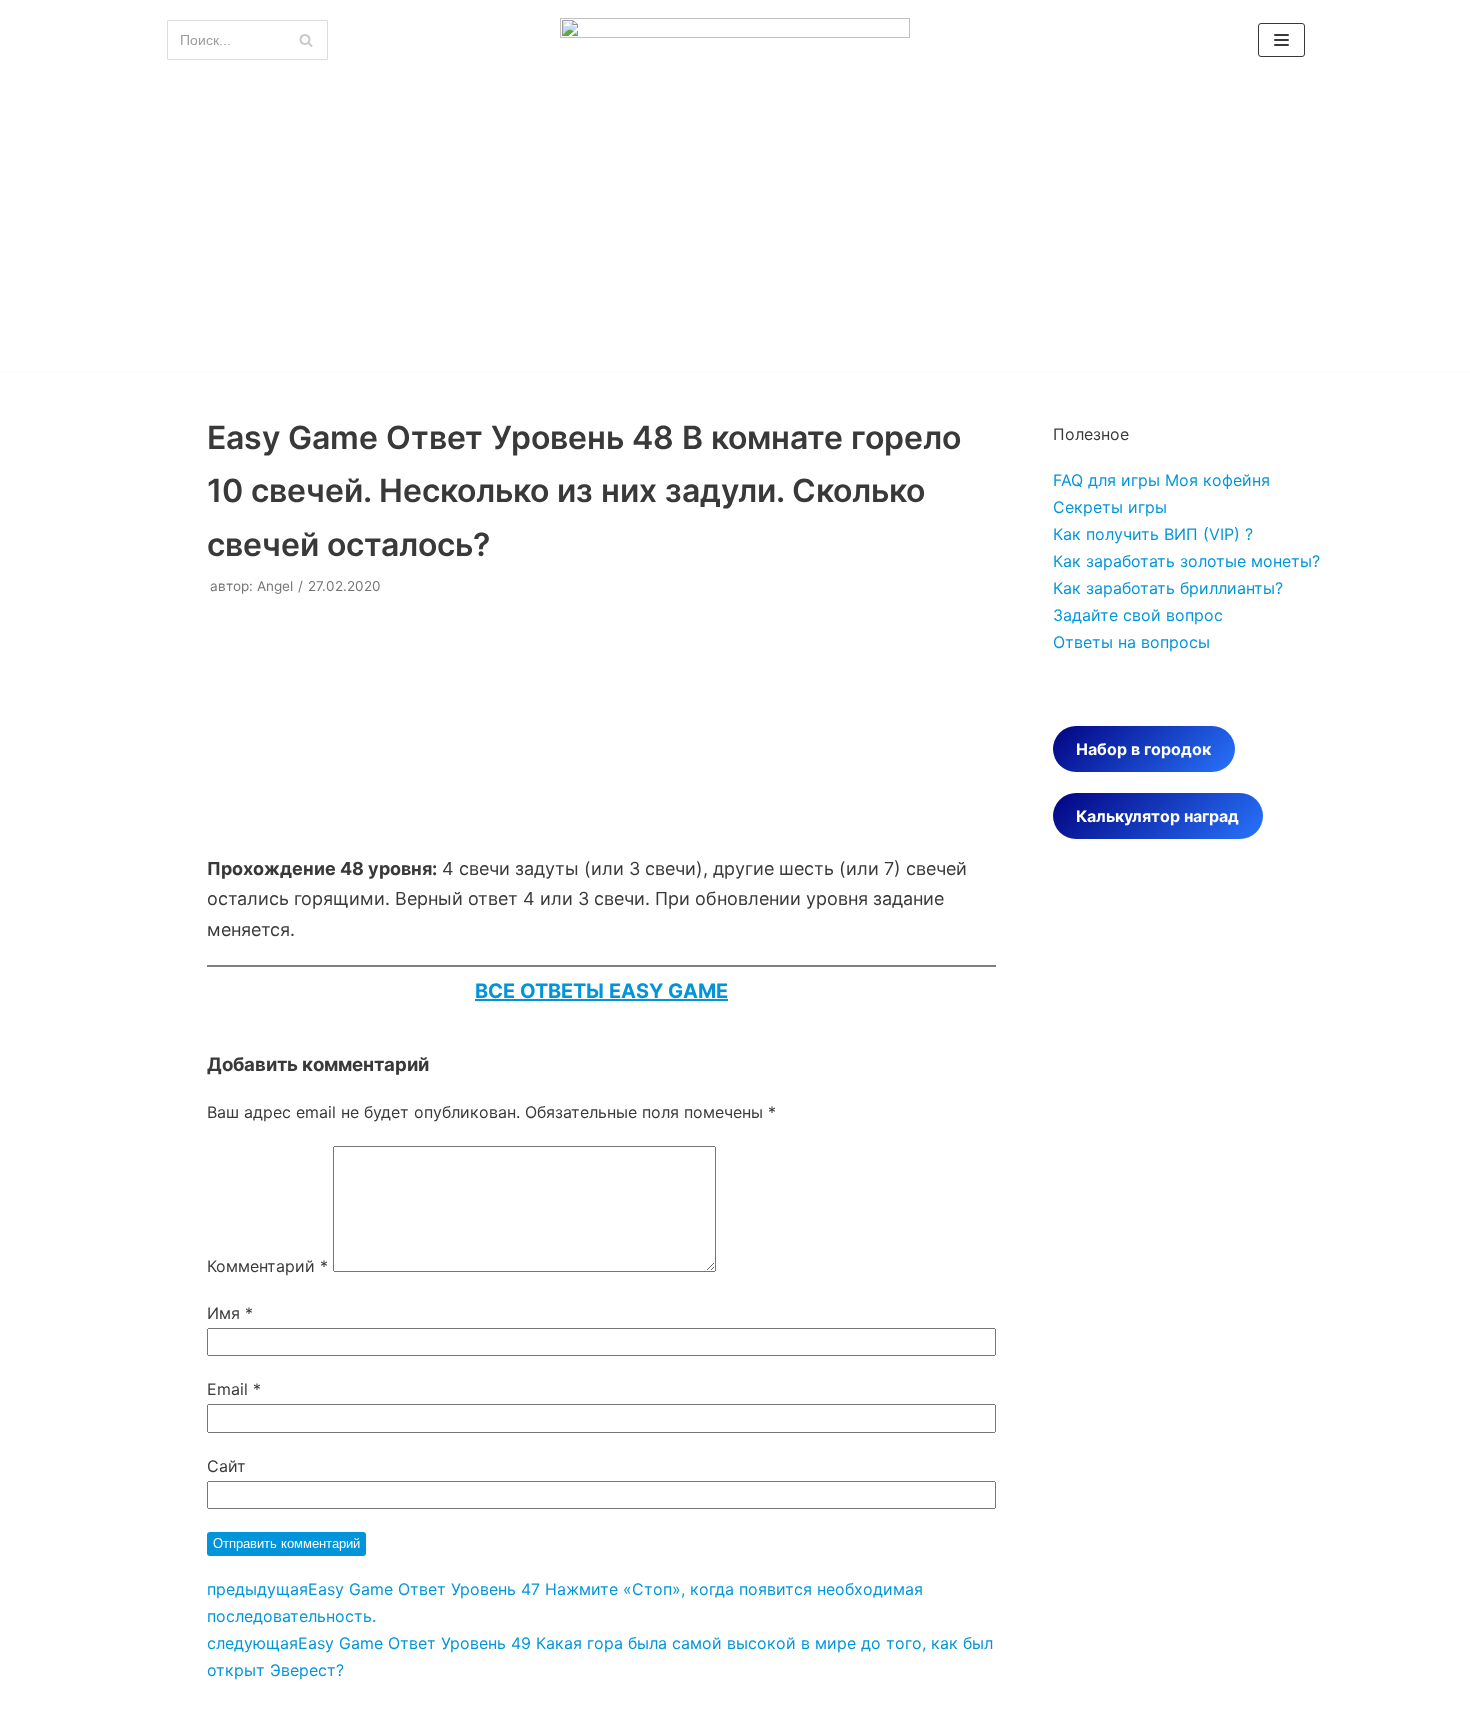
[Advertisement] (735, 231)
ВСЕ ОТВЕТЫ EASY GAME (601, 991)
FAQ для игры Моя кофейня (1161, 480)
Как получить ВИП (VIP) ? (1153, 534)
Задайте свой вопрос (1138, 615)
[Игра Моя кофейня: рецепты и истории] (735, 40)
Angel (275, 586)
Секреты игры (1110, 507)
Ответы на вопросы (1131, 642)
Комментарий (267, 1266)
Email (234, 1389)
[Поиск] (305, 40)
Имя (230, 1313)
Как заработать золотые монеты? (1186, 561)
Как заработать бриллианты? (1168, 588)
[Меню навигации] (1281, 40)
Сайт (226, 1466)
